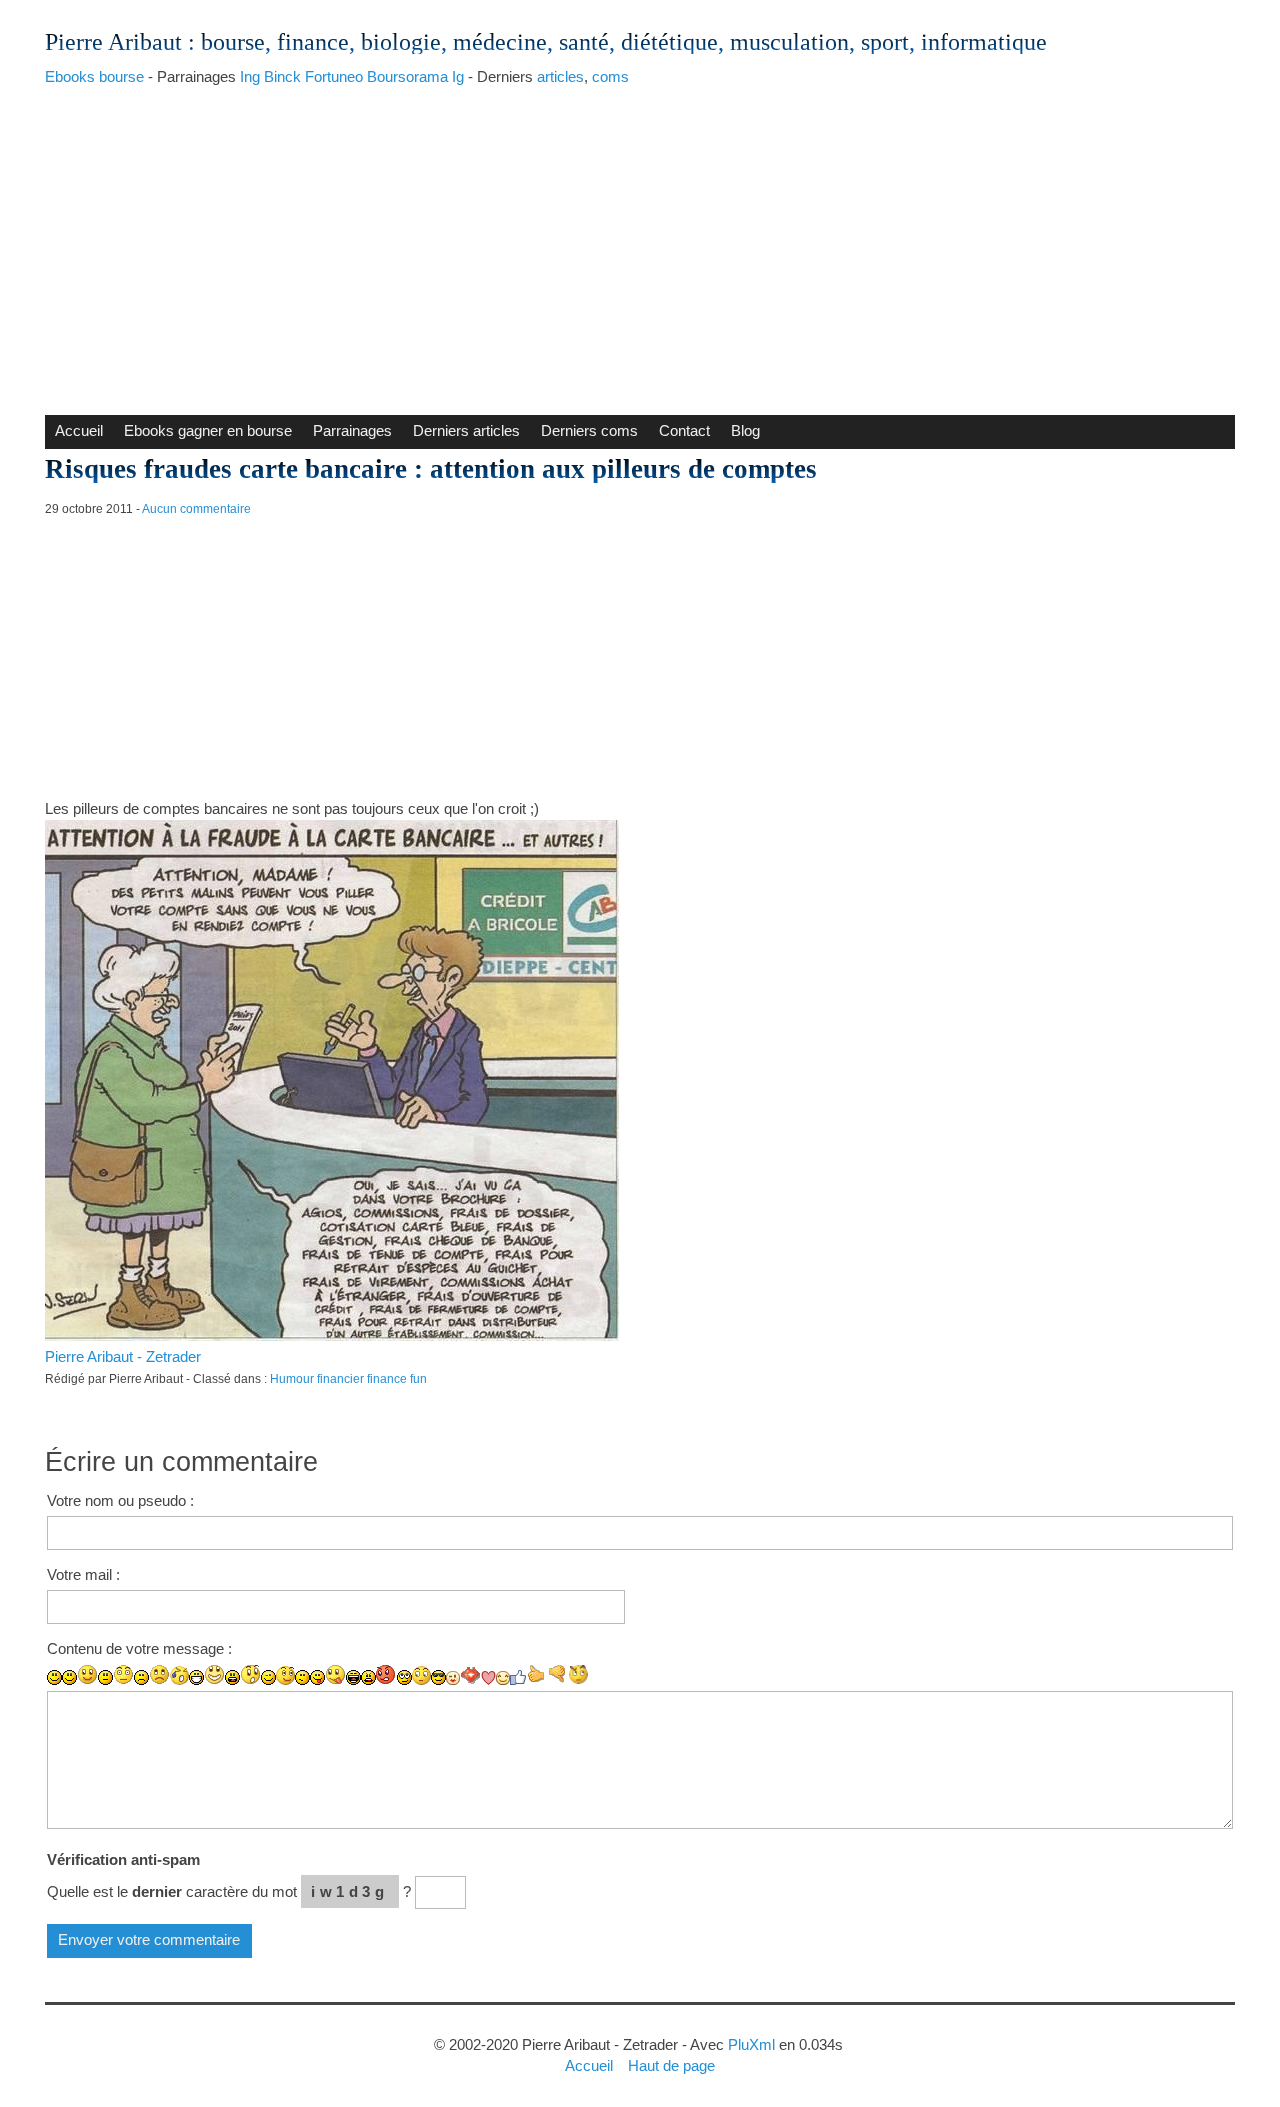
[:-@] (386, 1674)
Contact (684, 430)
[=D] (214, 1674)
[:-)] (69, 1677)
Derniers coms (589, 430)
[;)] (268, 1677)
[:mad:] (368, 1677)
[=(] (159, 1674)
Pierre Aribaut (113, 42)
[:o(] (179, 1675)
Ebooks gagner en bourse (208, 430)
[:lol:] (353, 1677)
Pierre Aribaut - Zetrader (123, 1356)
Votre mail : (83, 1574)
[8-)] (421, 1675)
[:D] (196, 1677)
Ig (458, 76)
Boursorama (407, 76)
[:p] (335, 1674)
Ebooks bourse (94, 76)
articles (560, 76)
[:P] (317, 1677)
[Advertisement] (640, 245)
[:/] (302, 1677)
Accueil (79, 430)
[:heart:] (488, 1678)
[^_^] (503, 1678)
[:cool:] (438, 1677)
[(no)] (557, 1674)
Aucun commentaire (196, 509)
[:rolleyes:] (404, 1677)
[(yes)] (536, 1674)
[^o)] (578, 1674)
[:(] (141, 1677)
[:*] (453, 1678)
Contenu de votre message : (139, 1648)
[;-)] (285, 1675)
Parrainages (352, 430)
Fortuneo (334, 76)
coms (610, 76)
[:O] (250, 1674)
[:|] (105, 1677)
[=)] (87, 1674)
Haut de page (671, 2065)
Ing (250, 76)
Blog (745, 430)
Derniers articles (466, 430)
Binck (282, 76)
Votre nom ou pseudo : (120, 1500)
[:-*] (470, 1674)
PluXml (751, 2044)
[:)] (54, 1677)
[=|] (123, 1674)
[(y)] (518, 1677)
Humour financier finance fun (348, 1379)
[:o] (232, 1677)
